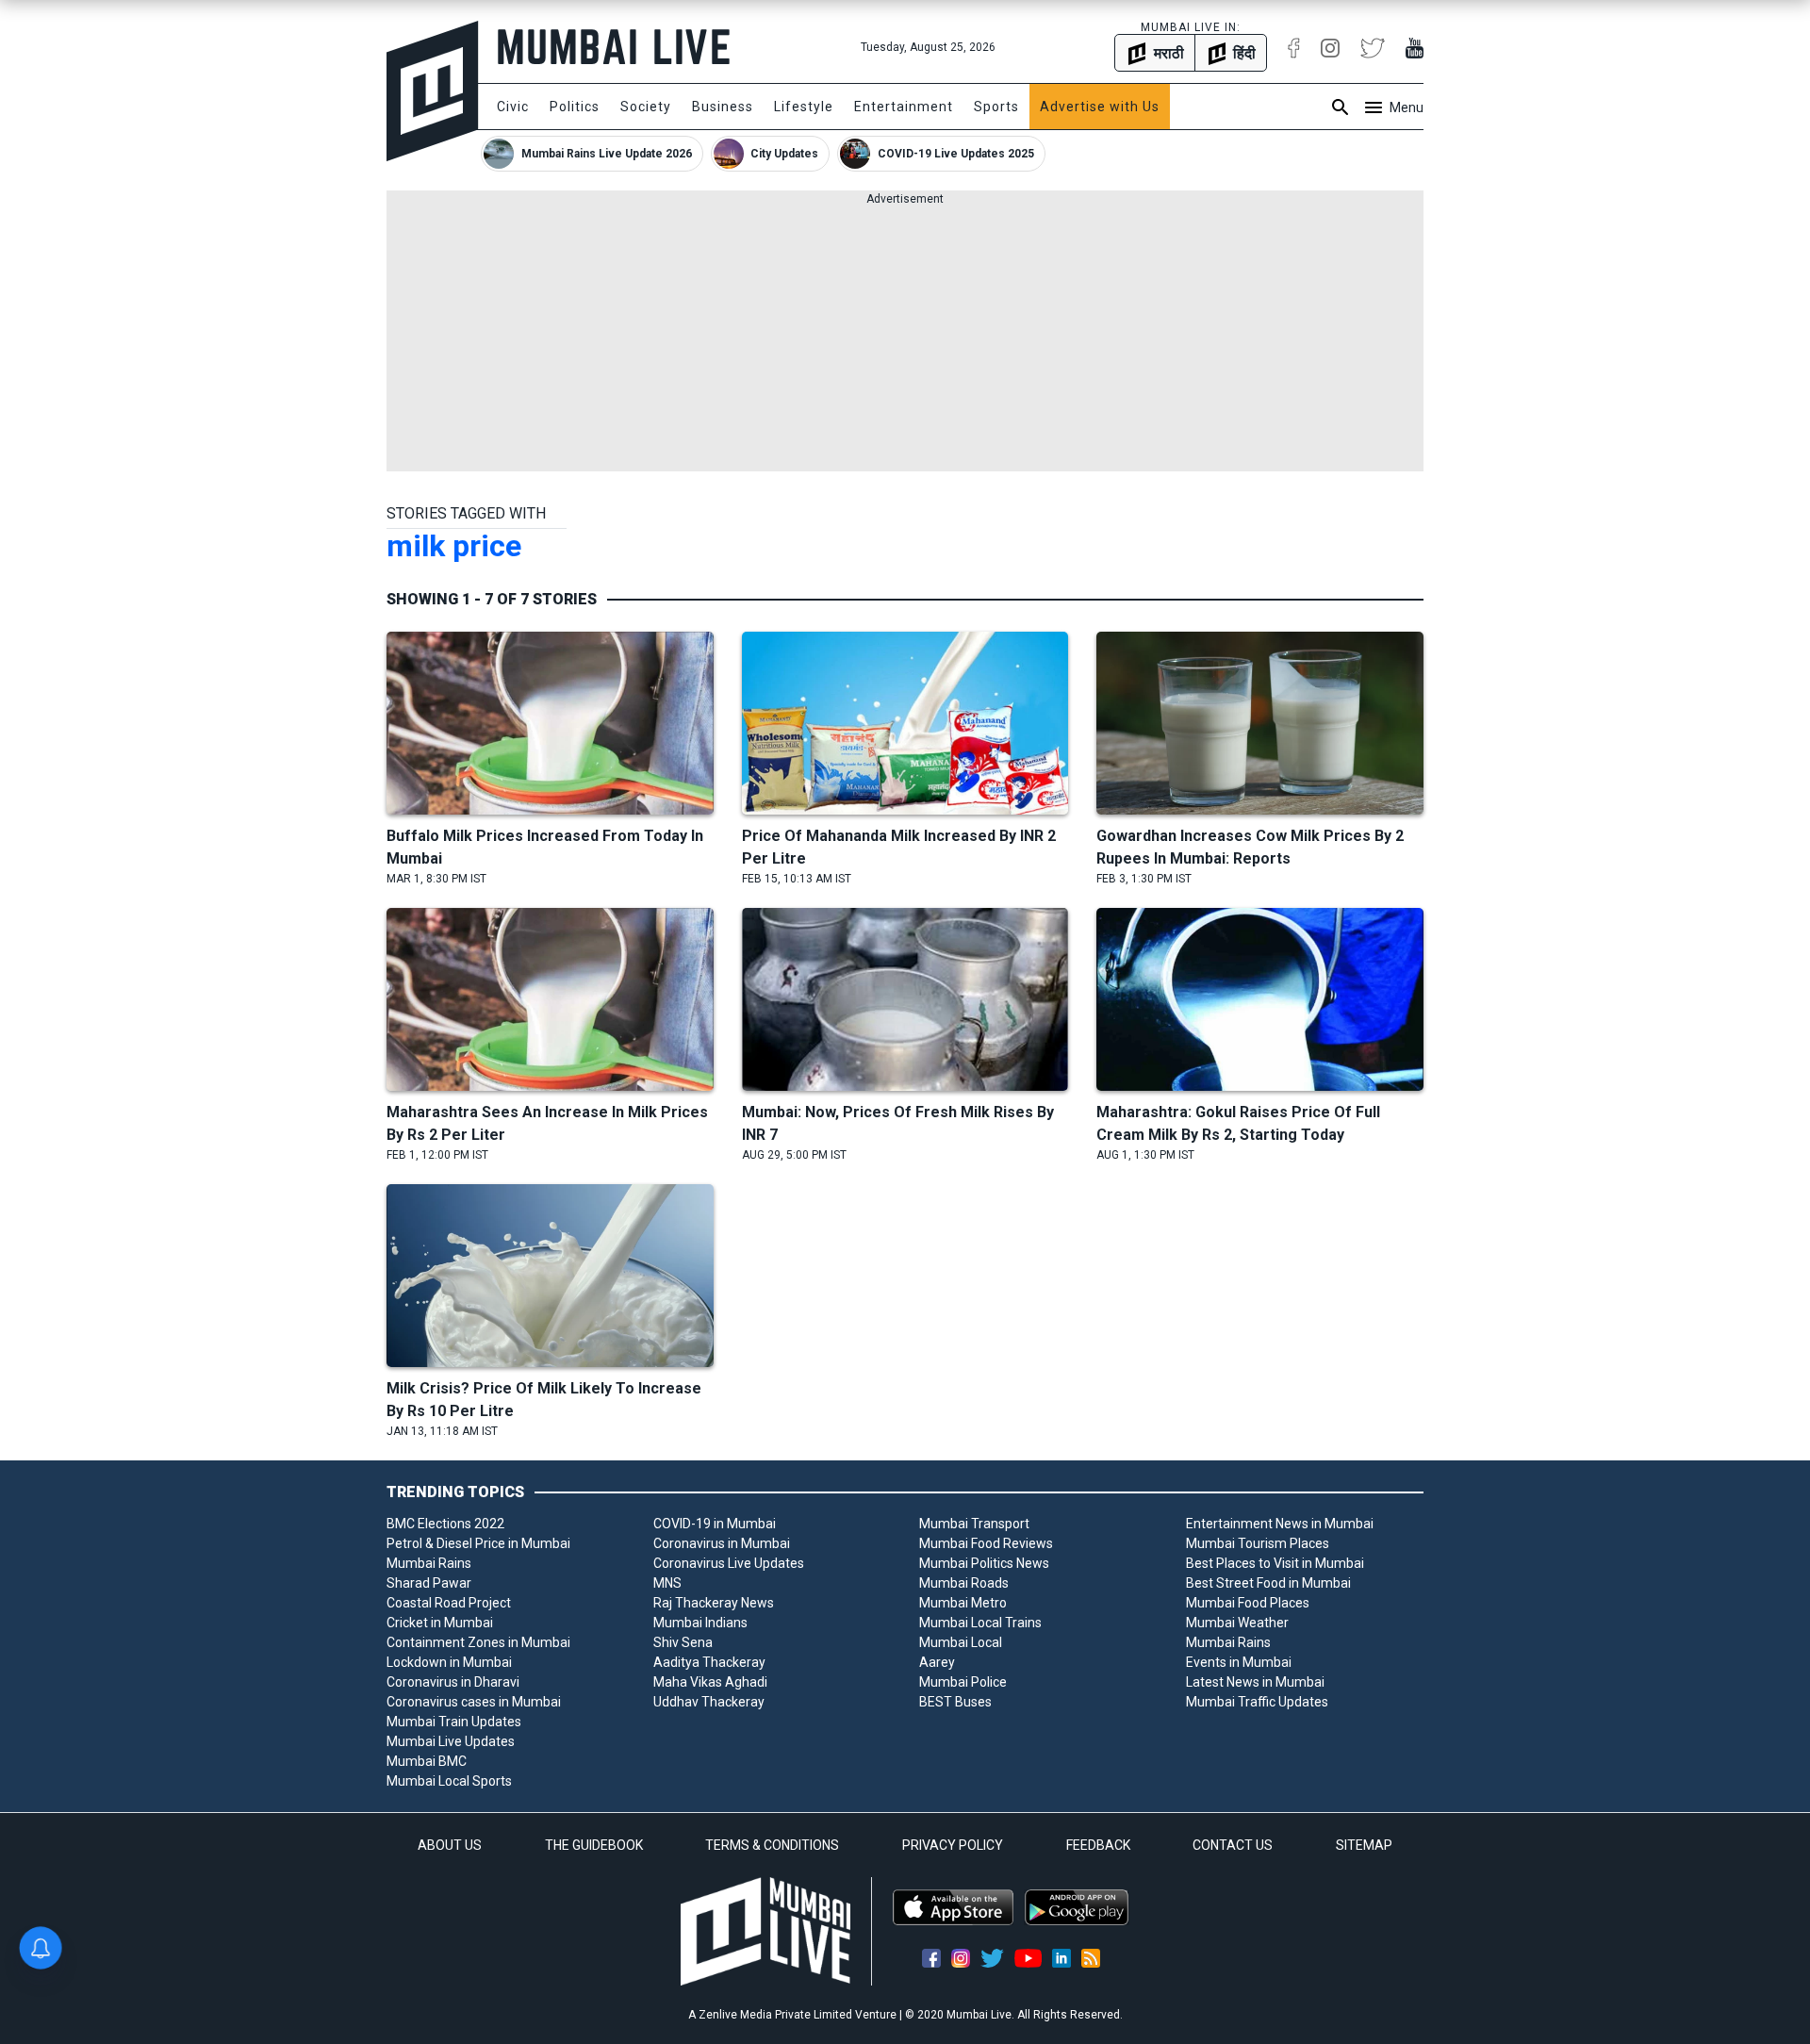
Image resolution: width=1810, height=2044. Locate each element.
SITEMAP (1364, 1845)
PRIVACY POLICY (953, 1845)
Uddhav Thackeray (709, 1702)
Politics (575, 107)
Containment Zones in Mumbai (478, 1642)
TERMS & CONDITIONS (772, 1845)
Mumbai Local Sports (449, 1781)
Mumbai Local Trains (980, 1623)
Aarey (937, 1662)
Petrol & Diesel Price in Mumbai (478, 1543)
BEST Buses (955, 1702)
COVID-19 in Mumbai (715, 1524)
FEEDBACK (1098, 1845)
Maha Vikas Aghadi (710, 1682)
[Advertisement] (905, 339)
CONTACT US (1233, 1845)
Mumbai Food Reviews (986, 1543)
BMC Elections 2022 (445, 1524)
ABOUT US (450, 1845)
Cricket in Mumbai (440, 1623)
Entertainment (904, 107)
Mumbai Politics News (984, 1563)
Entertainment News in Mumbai (1280, 1524)
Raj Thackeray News (714, 1603)
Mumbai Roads (964, 1583)
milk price (454, 546)
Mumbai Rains (429, 1563)
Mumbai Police (963, 1682)
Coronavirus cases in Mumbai (474, 1702)
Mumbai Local (961, 1642)
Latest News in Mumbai (1255, 1682)
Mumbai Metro (963, 1603)
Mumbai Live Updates (451, 1741)
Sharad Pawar (429, 1583)
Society (646, 107)
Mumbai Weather (1237, 1623)
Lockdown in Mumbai (449, 1662)
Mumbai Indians (700, 1623)
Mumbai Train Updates (454, 1722)
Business (723, 107)
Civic (513, 107)
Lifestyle (804, 107)
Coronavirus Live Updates (729, 1563)
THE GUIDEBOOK (594, 1845)
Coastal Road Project (449, 1603)
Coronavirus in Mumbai (722, 1543)
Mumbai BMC (427, 1761)
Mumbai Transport (974, 1524)
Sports (996, 107)
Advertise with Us (1100, 107)
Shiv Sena (683, 1642)
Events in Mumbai (1239, 1662)
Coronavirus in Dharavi (453, 1682)
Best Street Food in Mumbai (1268, 1583)
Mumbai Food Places (1248, 1603)
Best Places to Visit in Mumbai (1275, 1563)
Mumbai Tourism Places (1258, 1543)
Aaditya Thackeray (709, 1662)
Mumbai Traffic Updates (1257, 1702)
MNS (667, 1583)
